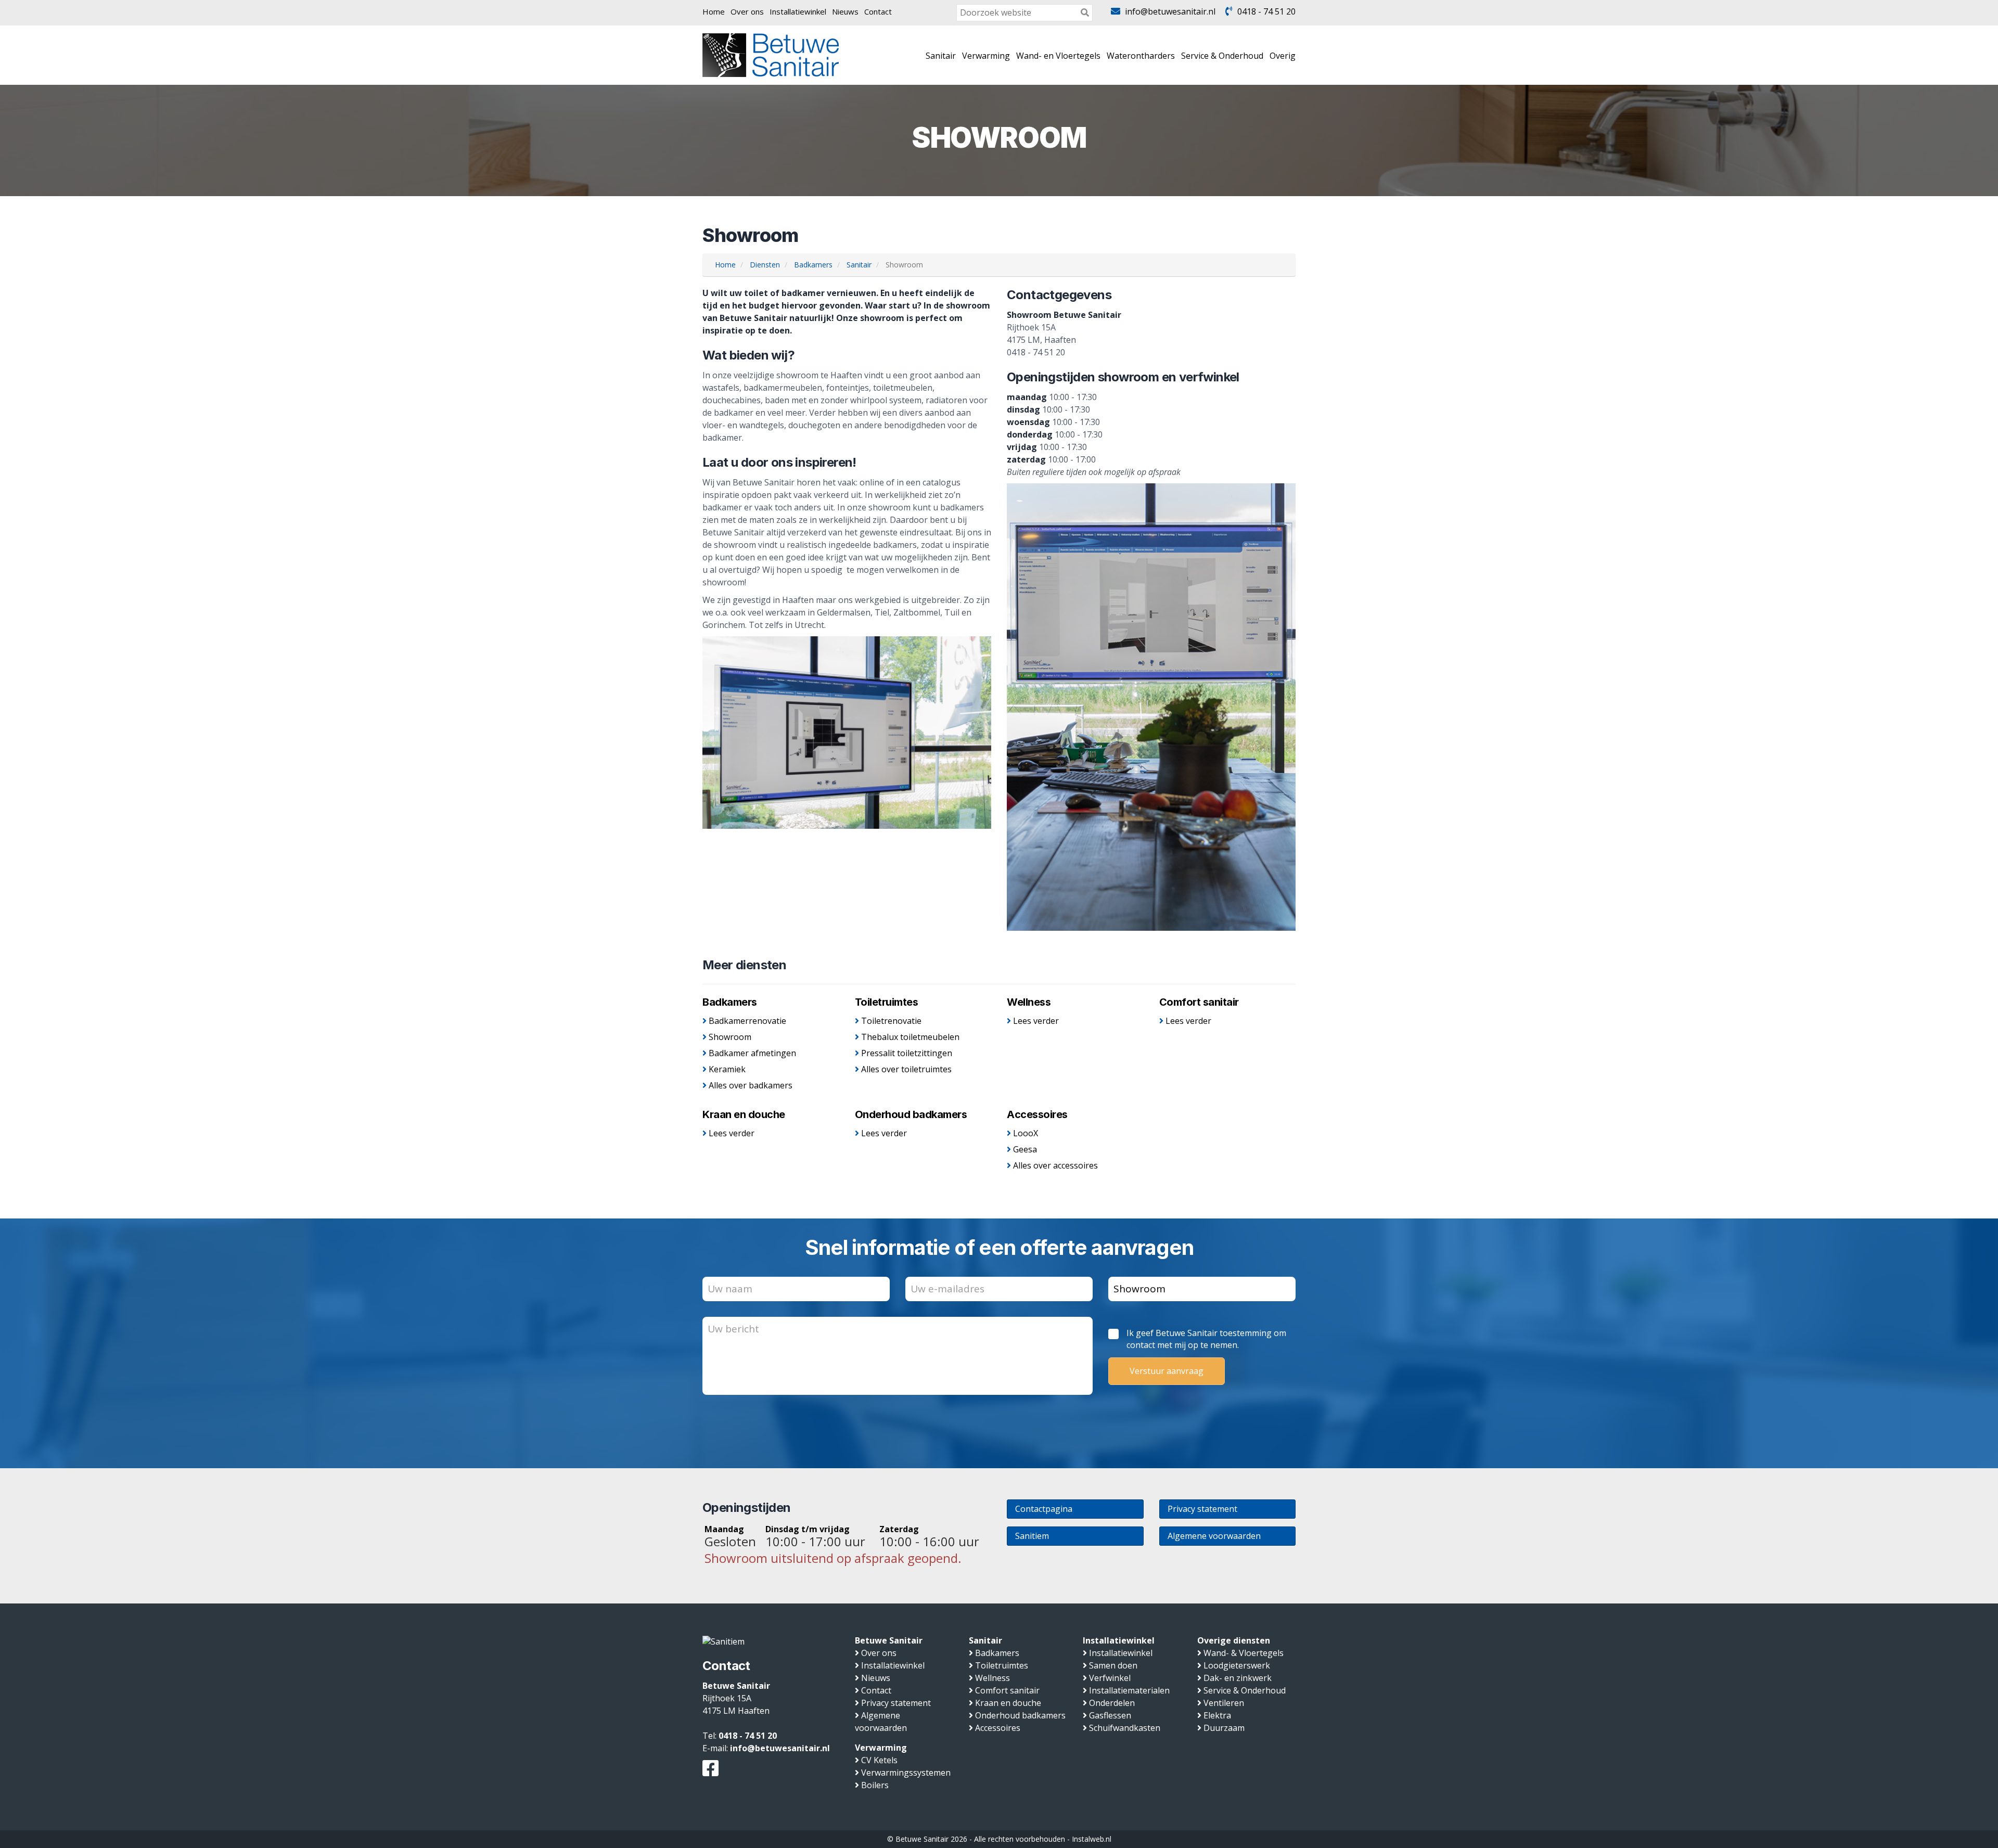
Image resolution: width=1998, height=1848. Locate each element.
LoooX (1026, 1133)
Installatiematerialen (1129, 1690)
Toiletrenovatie (891, 1021)
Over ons (747, 11)
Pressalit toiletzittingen (907, 1053)
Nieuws (845, 11)
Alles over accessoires (1055, 1165)
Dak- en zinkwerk (1238, 1678)
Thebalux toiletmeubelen (910, 1037)
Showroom (730, 1037)
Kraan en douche (744, 1114)
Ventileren (1224, 1703)
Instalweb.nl (1092, 1839)
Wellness (1029, 1002)
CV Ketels (879, 1760)
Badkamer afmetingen (752, 1053)
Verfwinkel (1110, 1678)
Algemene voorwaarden (1214, 1536)
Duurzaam (1224, 1728)
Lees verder (1036, 1021)
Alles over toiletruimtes (906, 1069)
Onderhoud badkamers (911, 1114)
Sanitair (941, 56)
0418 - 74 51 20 (1266, 11)
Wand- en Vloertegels (1058, 56)
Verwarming (986, 56)
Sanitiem (1032, 1536)
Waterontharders (1141, 56)
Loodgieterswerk (1237, 1665)
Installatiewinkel (798, 11)
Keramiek (727, 1069)
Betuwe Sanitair (889, 1640)
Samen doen (1113, 1665)
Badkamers (730, 1002)
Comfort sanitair (1199, 1002)
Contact (878, 11)
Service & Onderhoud (1222, 56)
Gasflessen (1110, 1715)
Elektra (1217, 1715)
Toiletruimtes (887, 1002)
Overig (1283, 56)
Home (714, 11)
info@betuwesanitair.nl (1170, 11)
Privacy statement (1202, 1509)
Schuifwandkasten (1125, 1728)
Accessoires (1037, 1114)
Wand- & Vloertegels (1244, 1653)
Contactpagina (1044, 1509)
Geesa (1025, 1149)
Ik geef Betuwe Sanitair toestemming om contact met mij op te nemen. (1206, 1339)
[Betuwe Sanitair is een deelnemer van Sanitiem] (723, 1640)
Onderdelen (1112, 1703)
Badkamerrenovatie (747, 1021)
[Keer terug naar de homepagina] (771, 54)
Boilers (875, 1785)
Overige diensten (1234, 1640)
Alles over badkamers (751, 1085)
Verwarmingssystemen (906, 1773)
